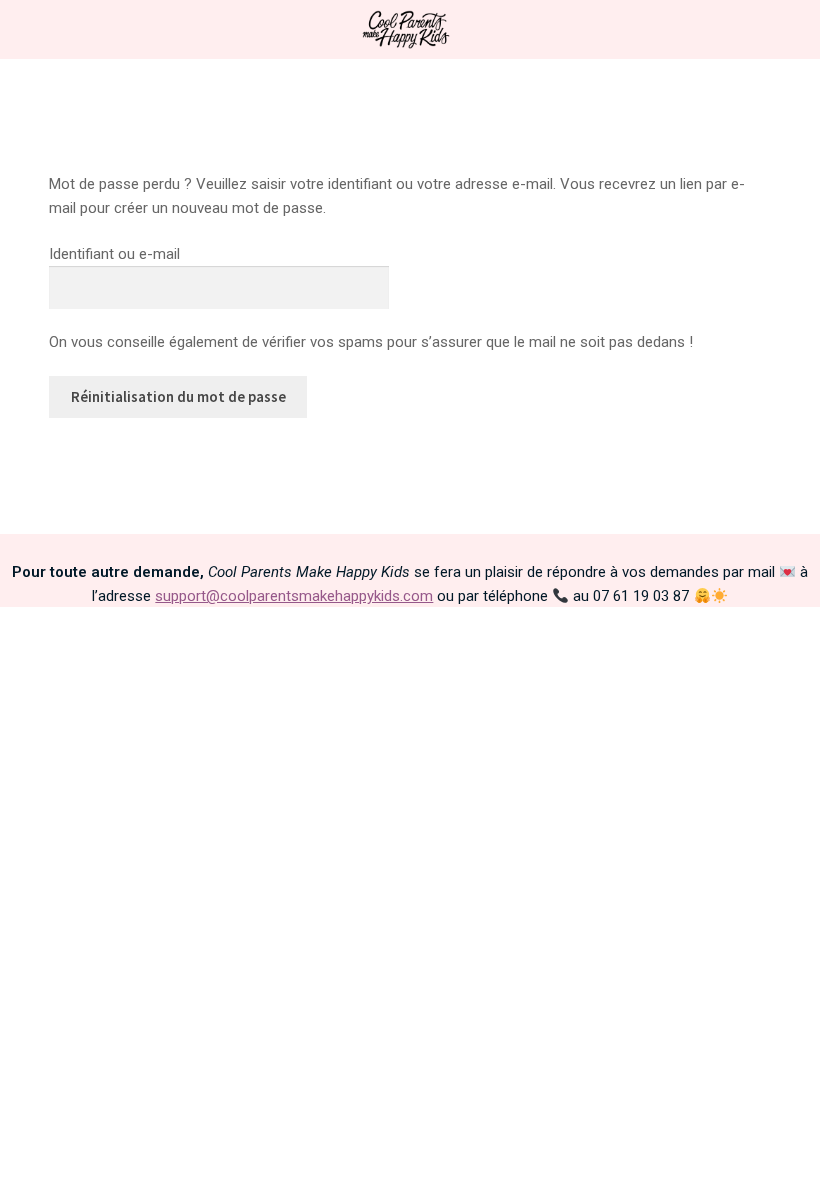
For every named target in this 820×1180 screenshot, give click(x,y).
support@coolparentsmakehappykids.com (294, 596)
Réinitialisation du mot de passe (178, 396)
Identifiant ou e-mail (114, 254)
